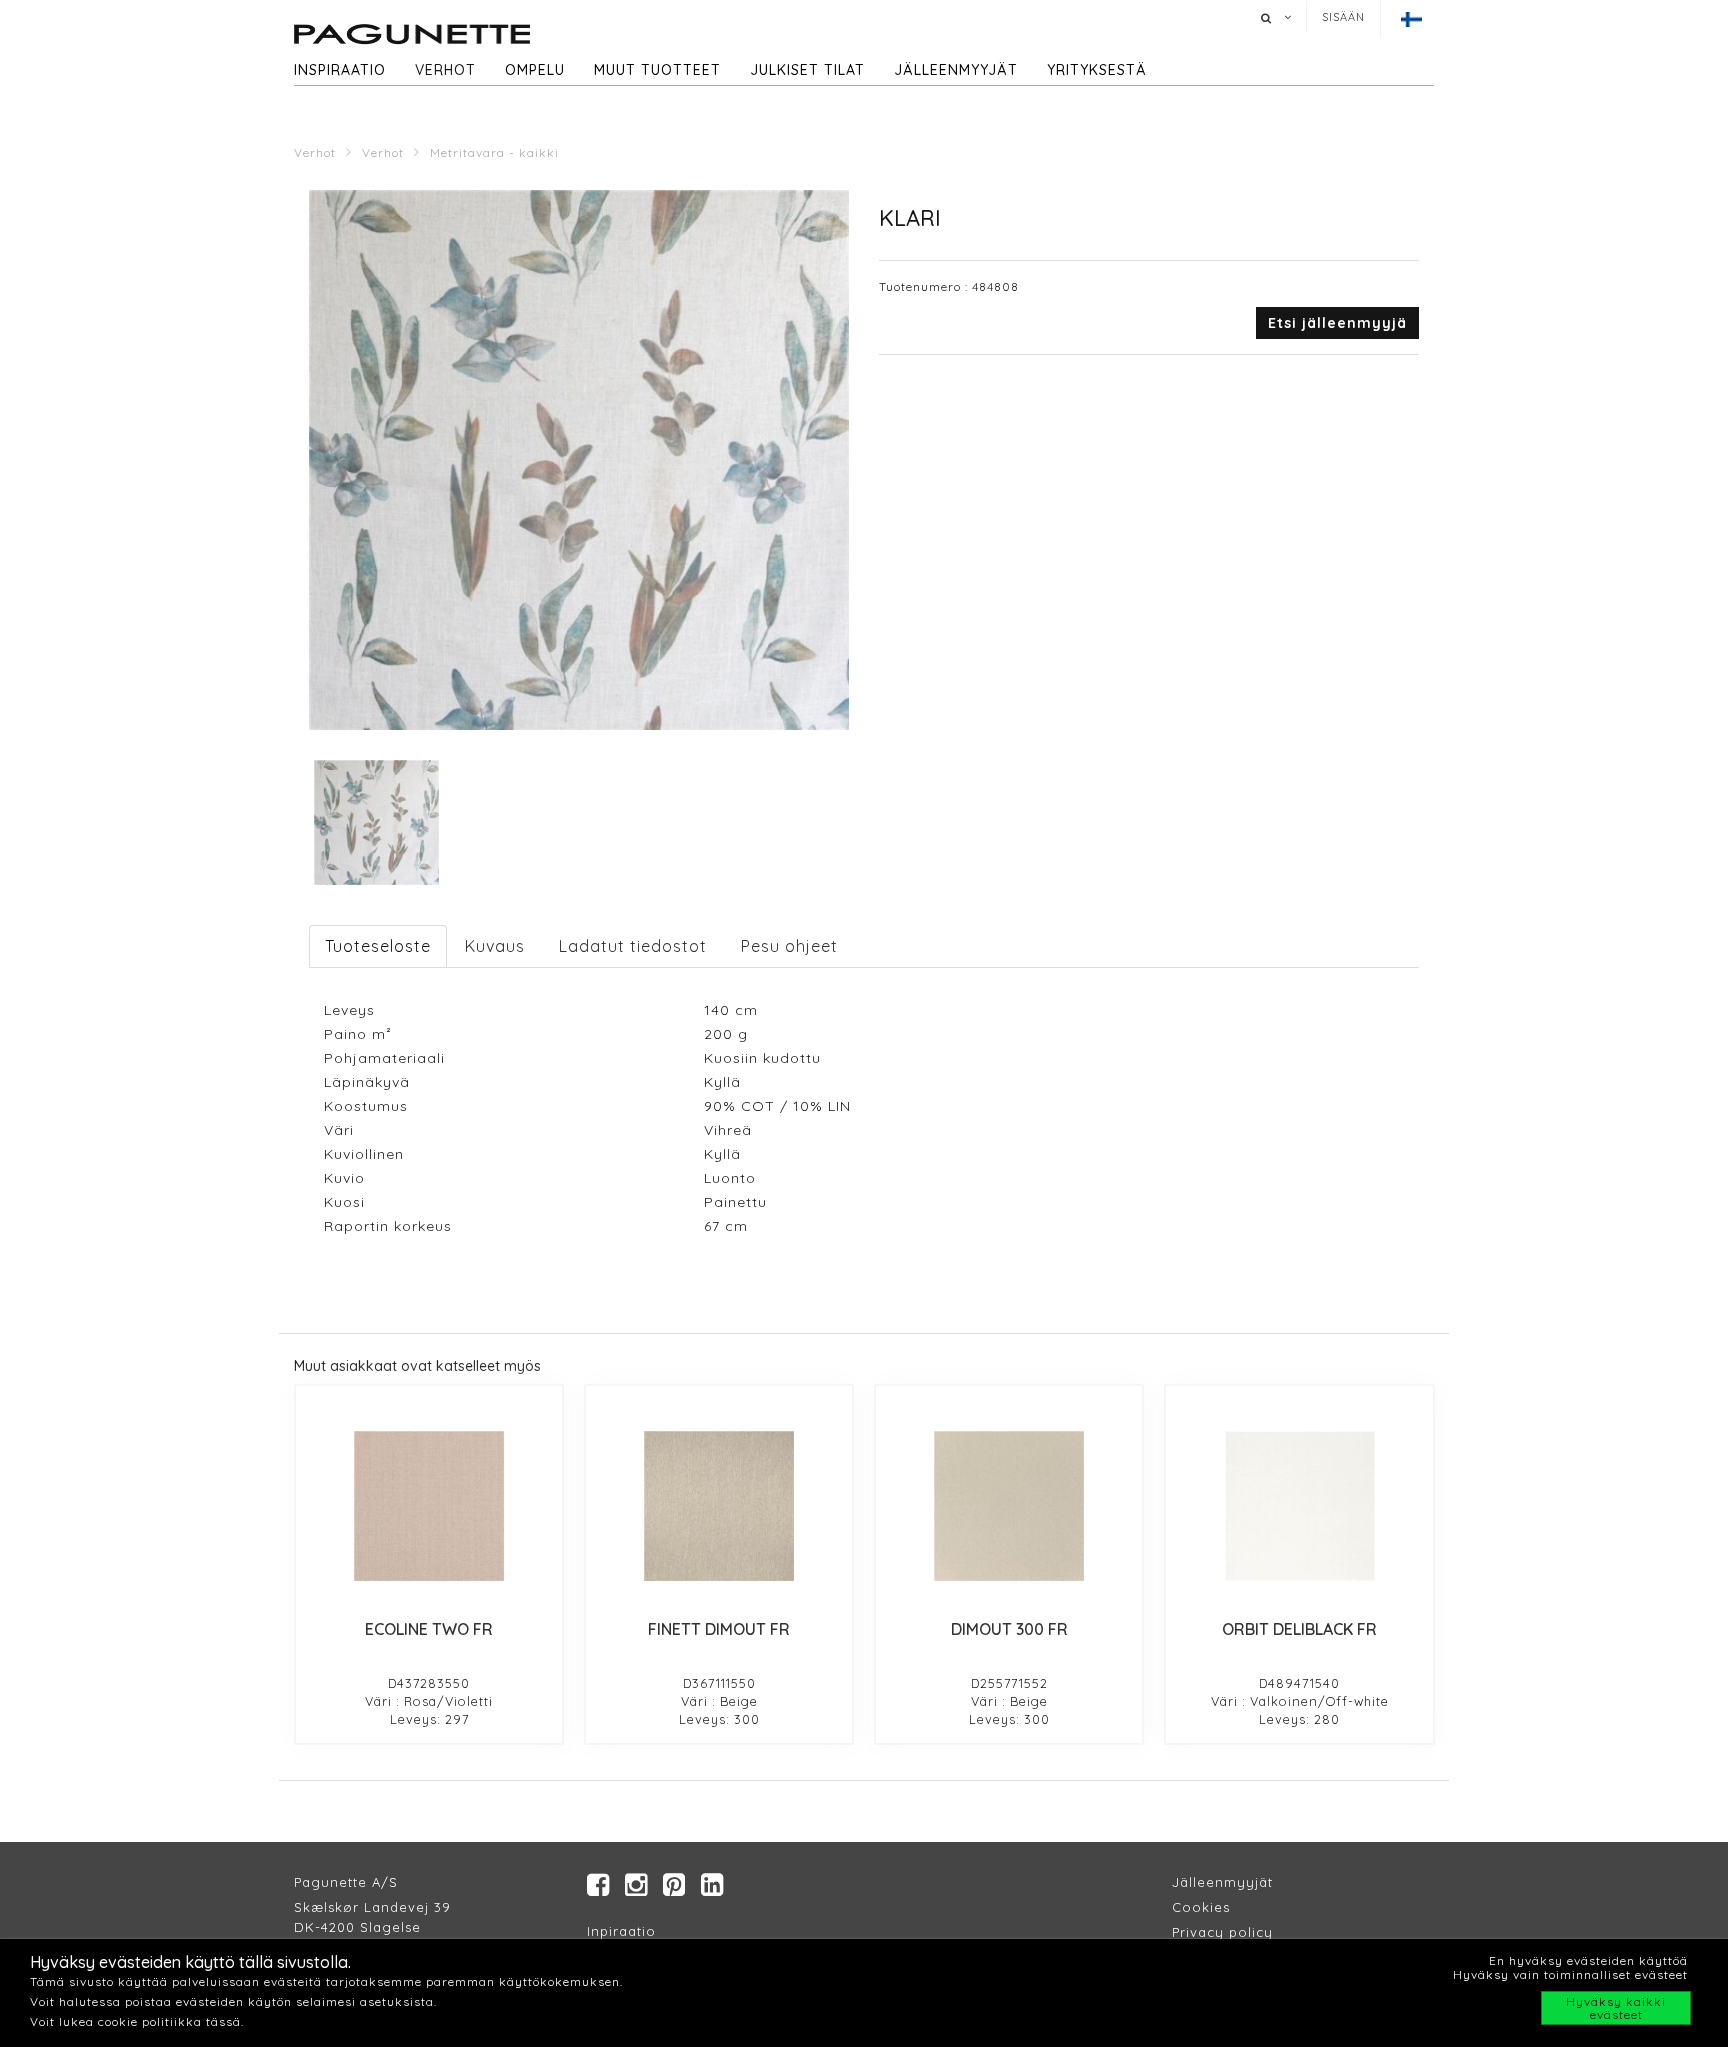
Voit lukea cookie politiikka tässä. (137, 2021)
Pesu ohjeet (789, 946)
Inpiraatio (621, 1931)
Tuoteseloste (378, 946)
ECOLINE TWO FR (429, 1629)
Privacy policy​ (1222, 1932)
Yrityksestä (1097, 70)
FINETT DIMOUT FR (719, 1629)
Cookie (1197, 1907)
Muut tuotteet (657, 70)
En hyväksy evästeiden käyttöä (1588, 1960)
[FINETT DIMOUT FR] (719, 1506)
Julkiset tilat (807, 70)
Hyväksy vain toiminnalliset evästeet (1570, 1974)
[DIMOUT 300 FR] (1009, 1506)
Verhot (445, 70)
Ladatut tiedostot (633, 946)
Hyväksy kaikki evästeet (1616, 2008)
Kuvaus (495, 946)
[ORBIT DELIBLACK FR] (1299, 1506)
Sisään (1343, 17)
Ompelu (535, 70)
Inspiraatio (340, 70)
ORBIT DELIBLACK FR (1299, 1629)
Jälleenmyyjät (956, 70)
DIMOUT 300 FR (1009, 1629)
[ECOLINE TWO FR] (429, 1506)
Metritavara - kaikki (494, 152)
